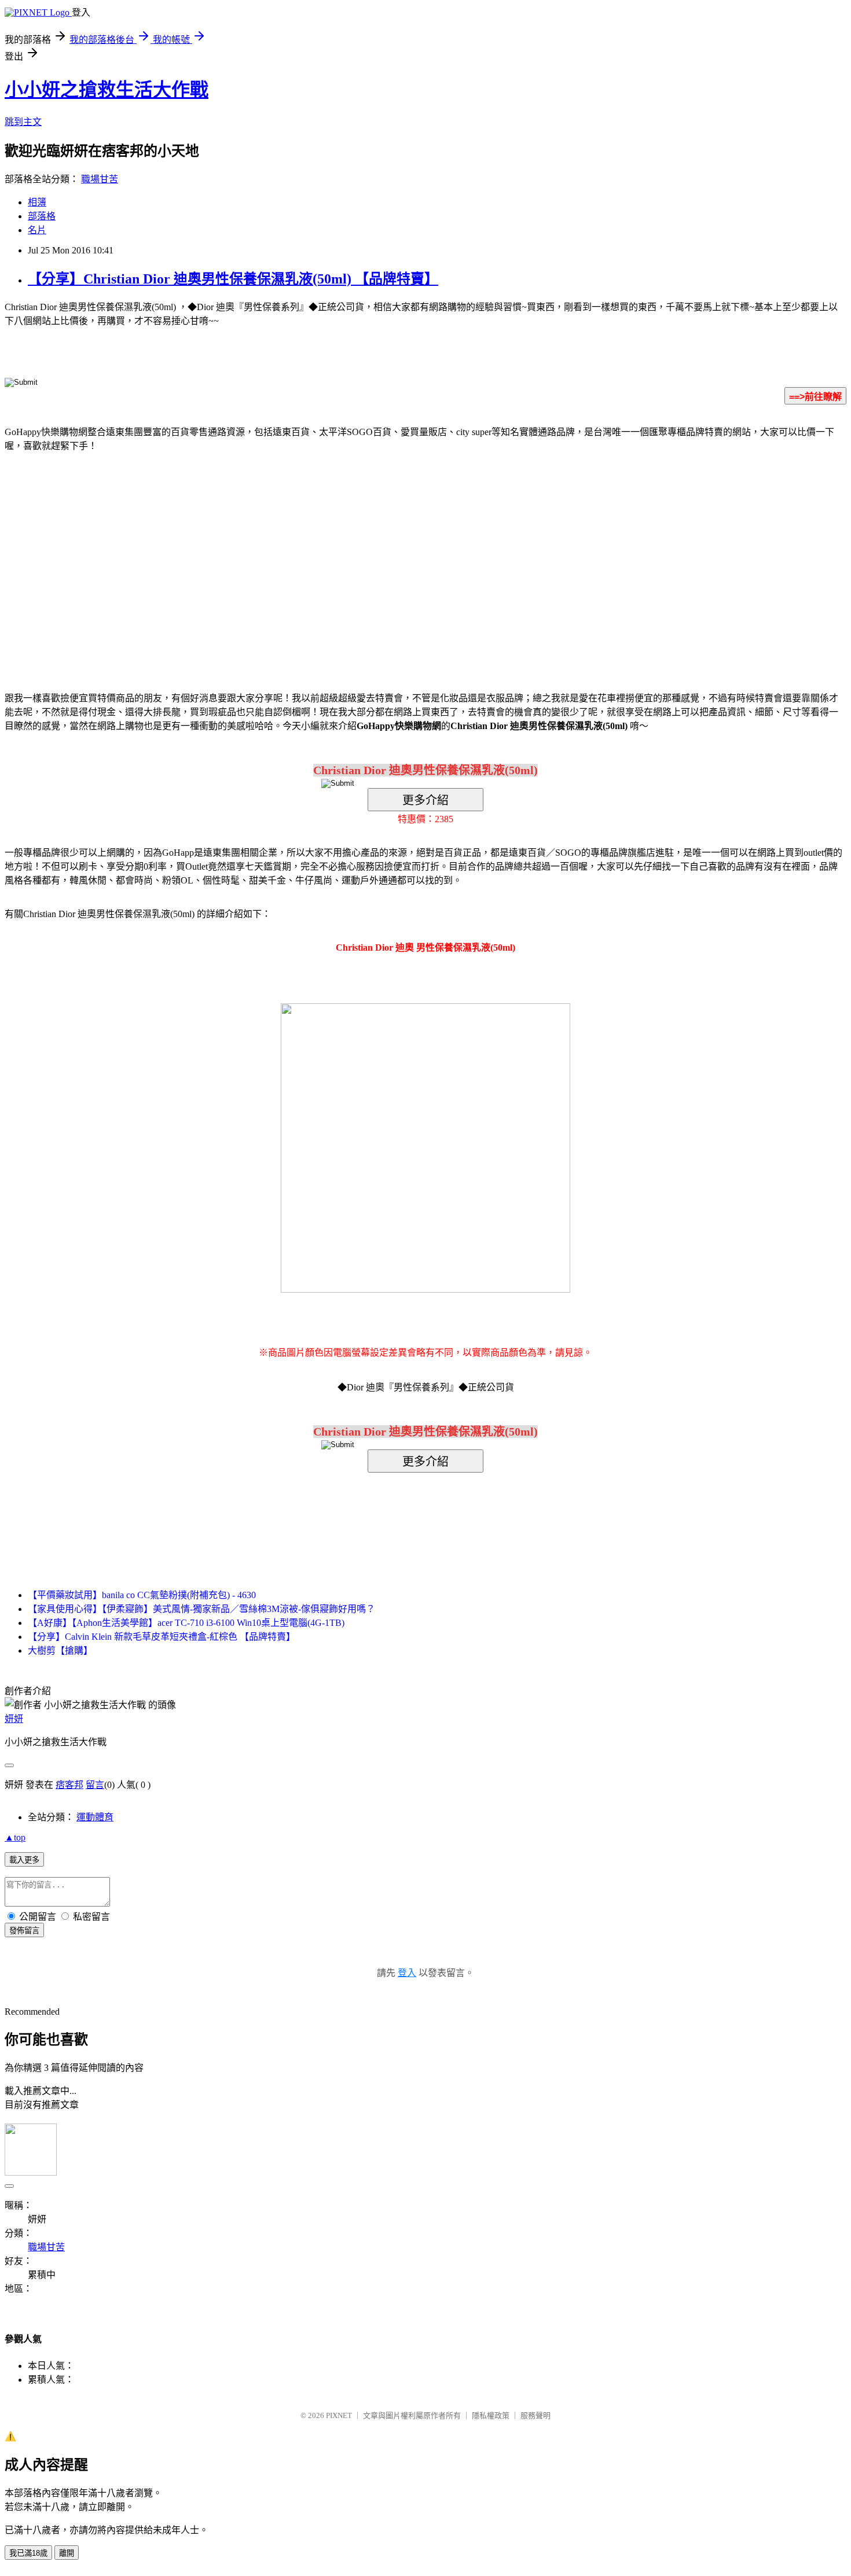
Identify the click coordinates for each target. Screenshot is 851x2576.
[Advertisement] (327, 554)
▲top (15, 1837)
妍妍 (14, 1719)
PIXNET (339, 2415)
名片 (37, 230)
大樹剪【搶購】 (60, 1651)
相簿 (37, 202)
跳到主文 (23, 122)
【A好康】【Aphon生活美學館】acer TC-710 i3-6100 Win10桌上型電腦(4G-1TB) (186, 1623)
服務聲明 (535, 2415)
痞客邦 (69, 1785)
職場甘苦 (100, 179)
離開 (67, 2553)
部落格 (42, 216)
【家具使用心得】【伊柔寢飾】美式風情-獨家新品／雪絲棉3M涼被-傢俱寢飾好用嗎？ (201, 1609)
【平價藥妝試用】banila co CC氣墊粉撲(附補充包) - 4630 (142, 1595)
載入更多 (24, 1860)
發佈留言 (24, 1931)
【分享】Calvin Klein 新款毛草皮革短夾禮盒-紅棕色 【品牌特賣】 (162, 1637)
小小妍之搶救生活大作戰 (107, 90)
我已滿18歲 (28, 2553)
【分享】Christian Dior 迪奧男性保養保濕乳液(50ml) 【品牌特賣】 (233, 279)
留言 (95, 1785)
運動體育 (95, 1817)
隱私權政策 (491, 2415)
